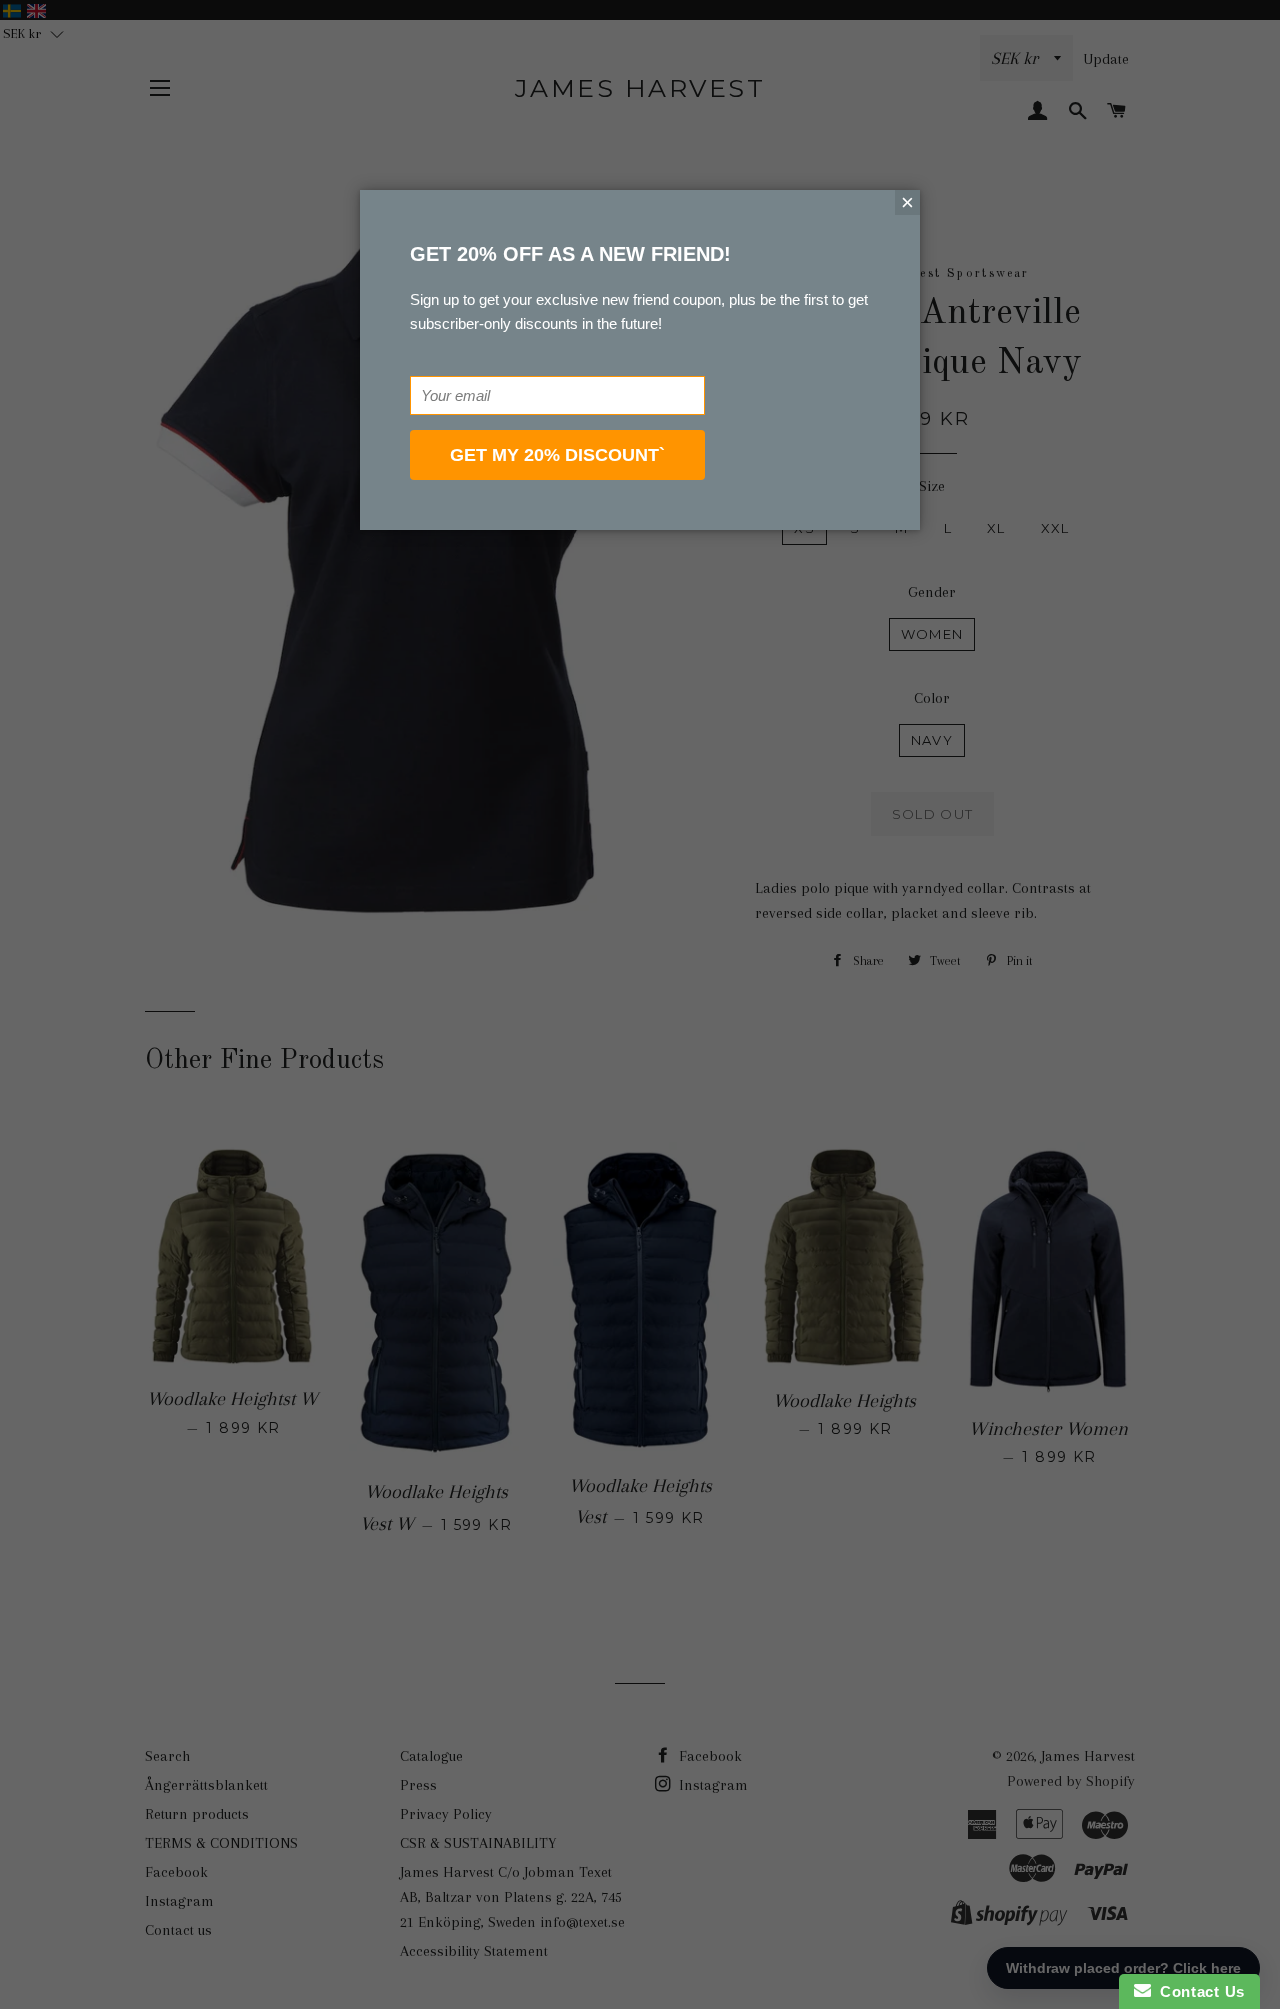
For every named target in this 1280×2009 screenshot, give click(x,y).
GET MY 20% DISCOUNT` (557, 455)
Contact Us (1198, 1991)
